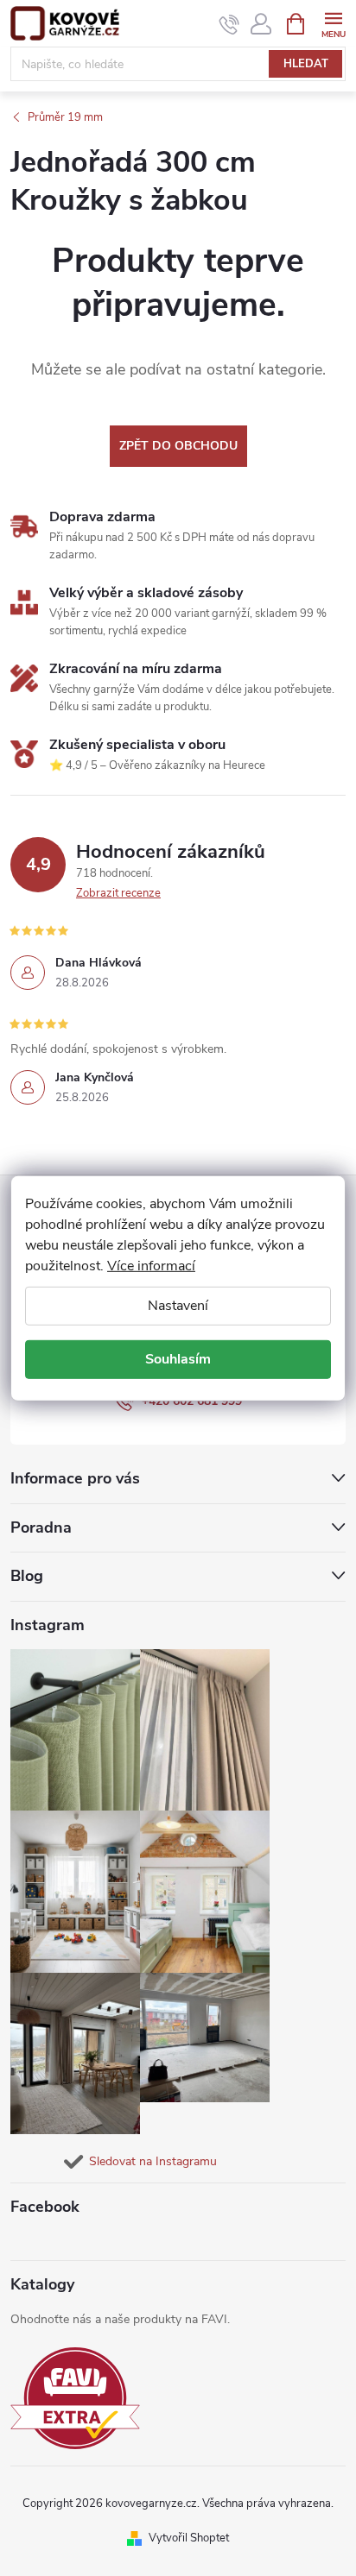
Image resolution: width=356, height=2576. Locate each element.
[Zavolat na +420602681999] (229, 24)
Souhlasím (178, 1359)
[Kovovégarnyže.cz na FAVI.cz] (75, 2399)
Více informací (151, 1265)
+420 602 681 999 (192, 1401)
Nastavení (178, 1305)
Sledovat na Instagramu (153, 2161)
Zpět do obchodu (178, 446)
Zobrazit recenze (118, 893)
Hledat (306, 64)
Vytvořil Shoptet (189, 2538)
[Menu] (333, 23)
